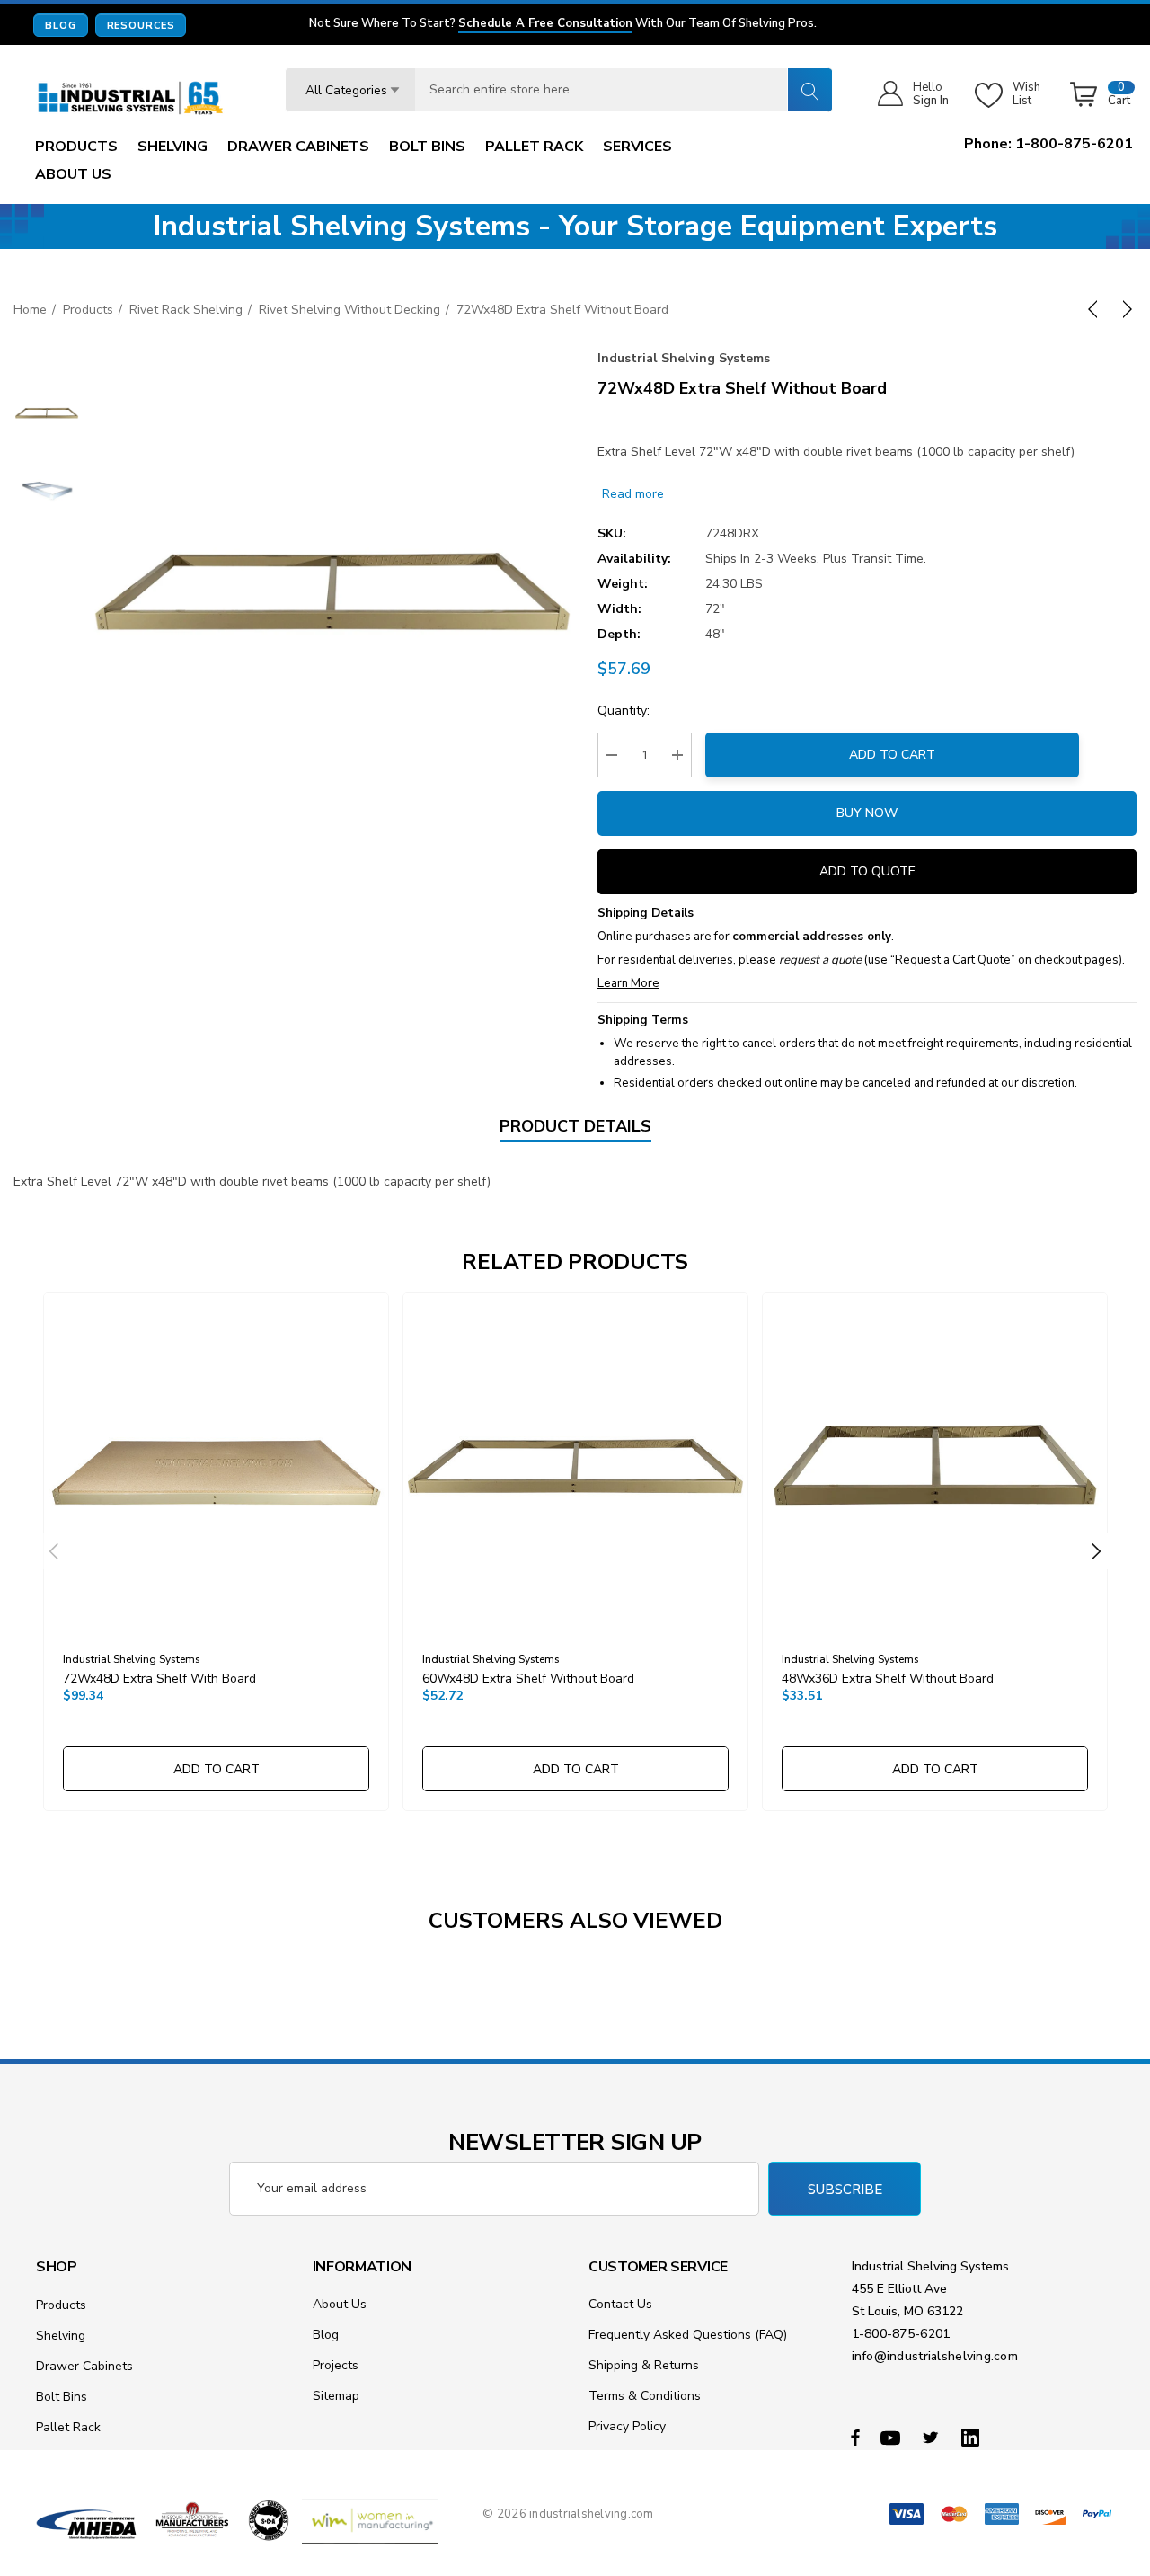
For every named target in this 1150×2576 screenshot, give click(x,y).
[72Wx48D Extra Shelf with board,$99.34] (216, 1466)
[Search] (809, 90)
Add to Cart (892, 755)
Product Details (575, 1126)
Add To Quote (867, 871)
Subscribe (845, 2190)
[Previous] (1096, 309)
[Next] (1124, 309)
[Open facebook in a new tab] (855, 2437)
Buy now (867, 813)
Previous (54, 1551)
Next (1096, 1551)
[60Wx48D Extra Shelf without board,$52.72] (575, 1466)
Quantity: (624, 711)
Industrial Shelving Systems (684, 358)
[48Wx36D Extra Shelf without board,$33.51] (935, 1466)
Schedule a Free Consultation (545, 24)
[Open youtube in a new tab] (893, 2437)
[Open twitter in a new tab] (933, 2437)
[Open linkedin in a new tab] (974, 2437)
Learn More (628, 983)
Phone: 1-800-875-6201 (1048, 144)
